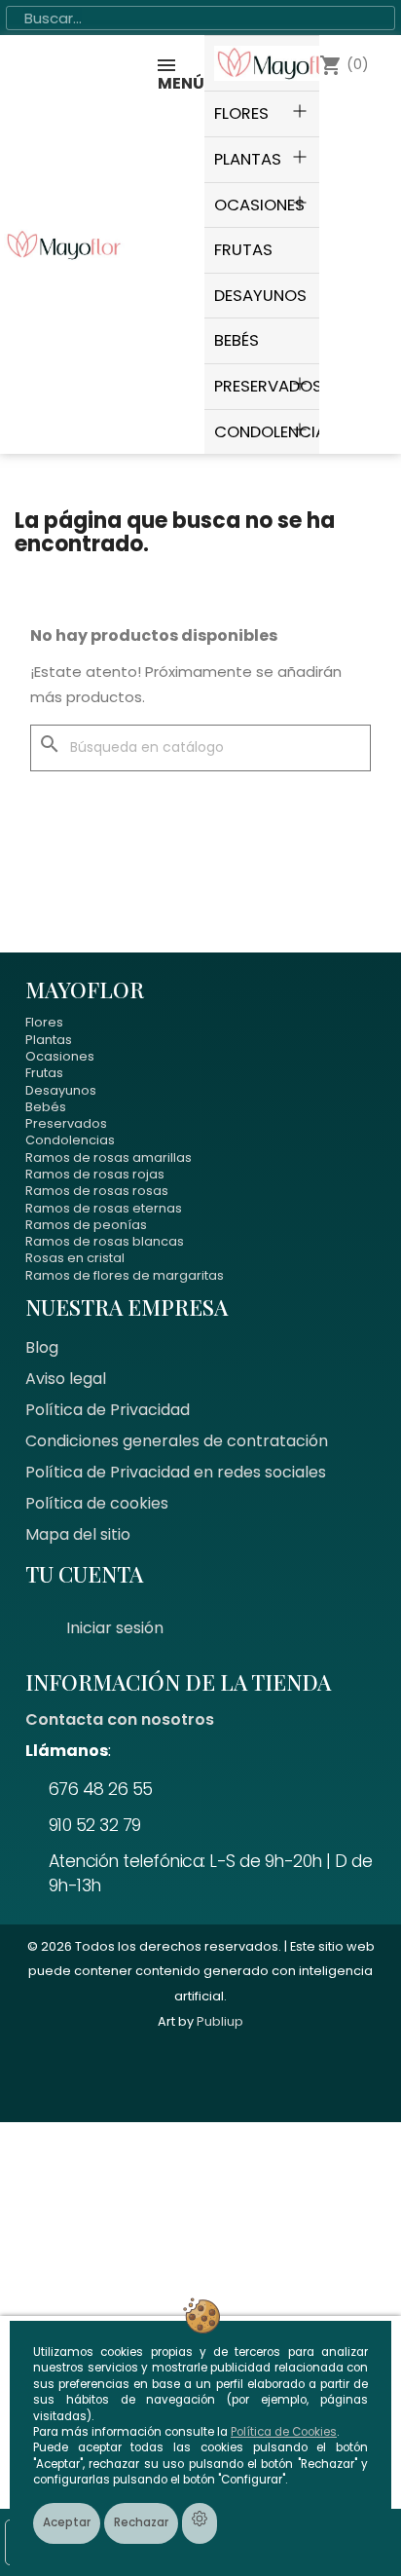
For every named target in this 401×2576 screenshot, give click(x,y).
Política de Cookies (284, 2432)
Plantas (49, 1040)
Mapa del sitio (78, 1534)
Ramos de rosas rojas (95, 1174)
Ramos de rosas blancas (105, 1241)
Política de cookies (97, 1503)
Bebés (46, 1107)
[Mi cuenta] (307, 244)
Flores (44, 1022)
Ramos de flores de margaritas (125, 1275)
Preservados (66, 1123)
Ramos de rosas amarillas (109, 1157)
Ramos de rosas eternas (104, 1208)
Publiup (220, 2021)
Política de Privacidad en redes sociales (176, 1472)
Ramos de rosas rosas (97, 1191)
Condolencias (70, 1140)
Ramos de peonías (86, 1225)
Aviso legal (66, 1379)
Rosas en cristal (75, 1258)
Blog (42, 1347)
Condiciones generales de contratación (177, 1441)
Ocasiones (60, 1056)
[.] (262, 63)
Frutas (44, 1073)
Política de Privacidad (108, 1410)
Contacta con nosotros (120, 1719)
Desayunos (61, 1090)
